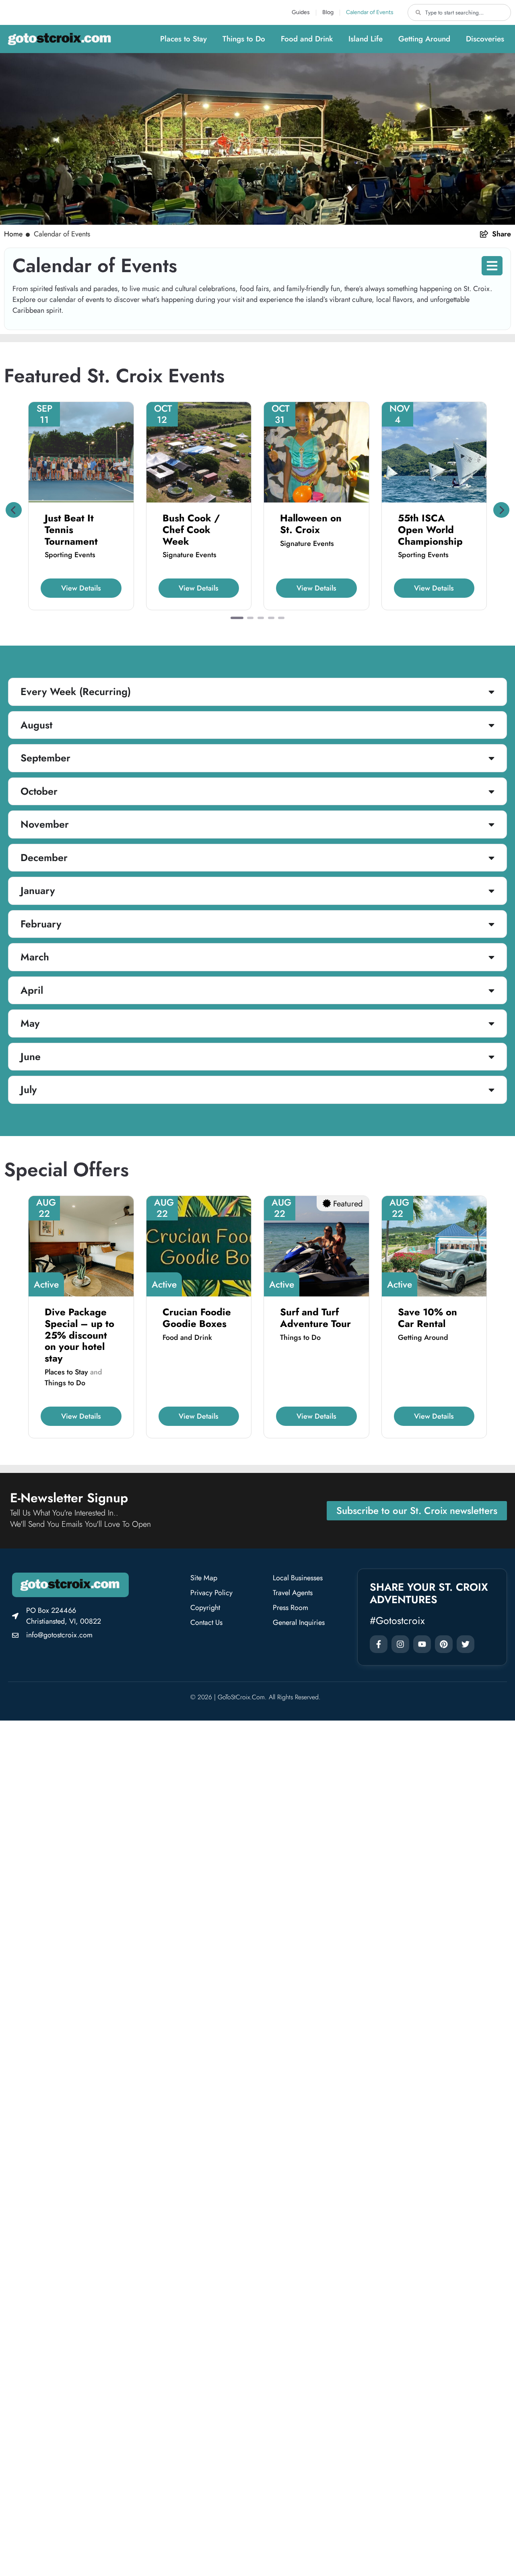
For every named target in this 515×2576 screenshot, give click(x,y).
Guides (301, 12)
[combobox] (459, 12)
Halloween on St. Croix (311, 524)
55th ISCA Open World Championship (430, 530)
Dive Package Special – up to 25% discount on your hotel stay (79, 1335)
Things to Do (244, 39)
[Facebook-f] (379, 1644)
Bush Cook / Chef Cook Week (191, 530)
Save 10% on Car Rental (427, 1318)
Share (502, 234)
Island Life (366, 39)
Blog (328, 12)
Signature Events (190, 555)
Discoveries (485, 39)
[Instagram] (400, 1644)
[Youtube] (422, 1644)
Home (13, 234)
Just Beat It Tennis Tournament (71, 530)
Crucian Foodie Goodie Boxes (197, 1318)
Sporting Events (70, 555)
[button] (14, 510)
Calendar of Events (370, 12)
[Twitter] (466, 1644)
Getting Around (424, 39)
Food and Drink (307, 39)
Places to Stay (183, 39)
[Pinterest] (444, 1644)
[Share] (484, 234)
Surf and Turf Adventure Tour (315, 1318)
